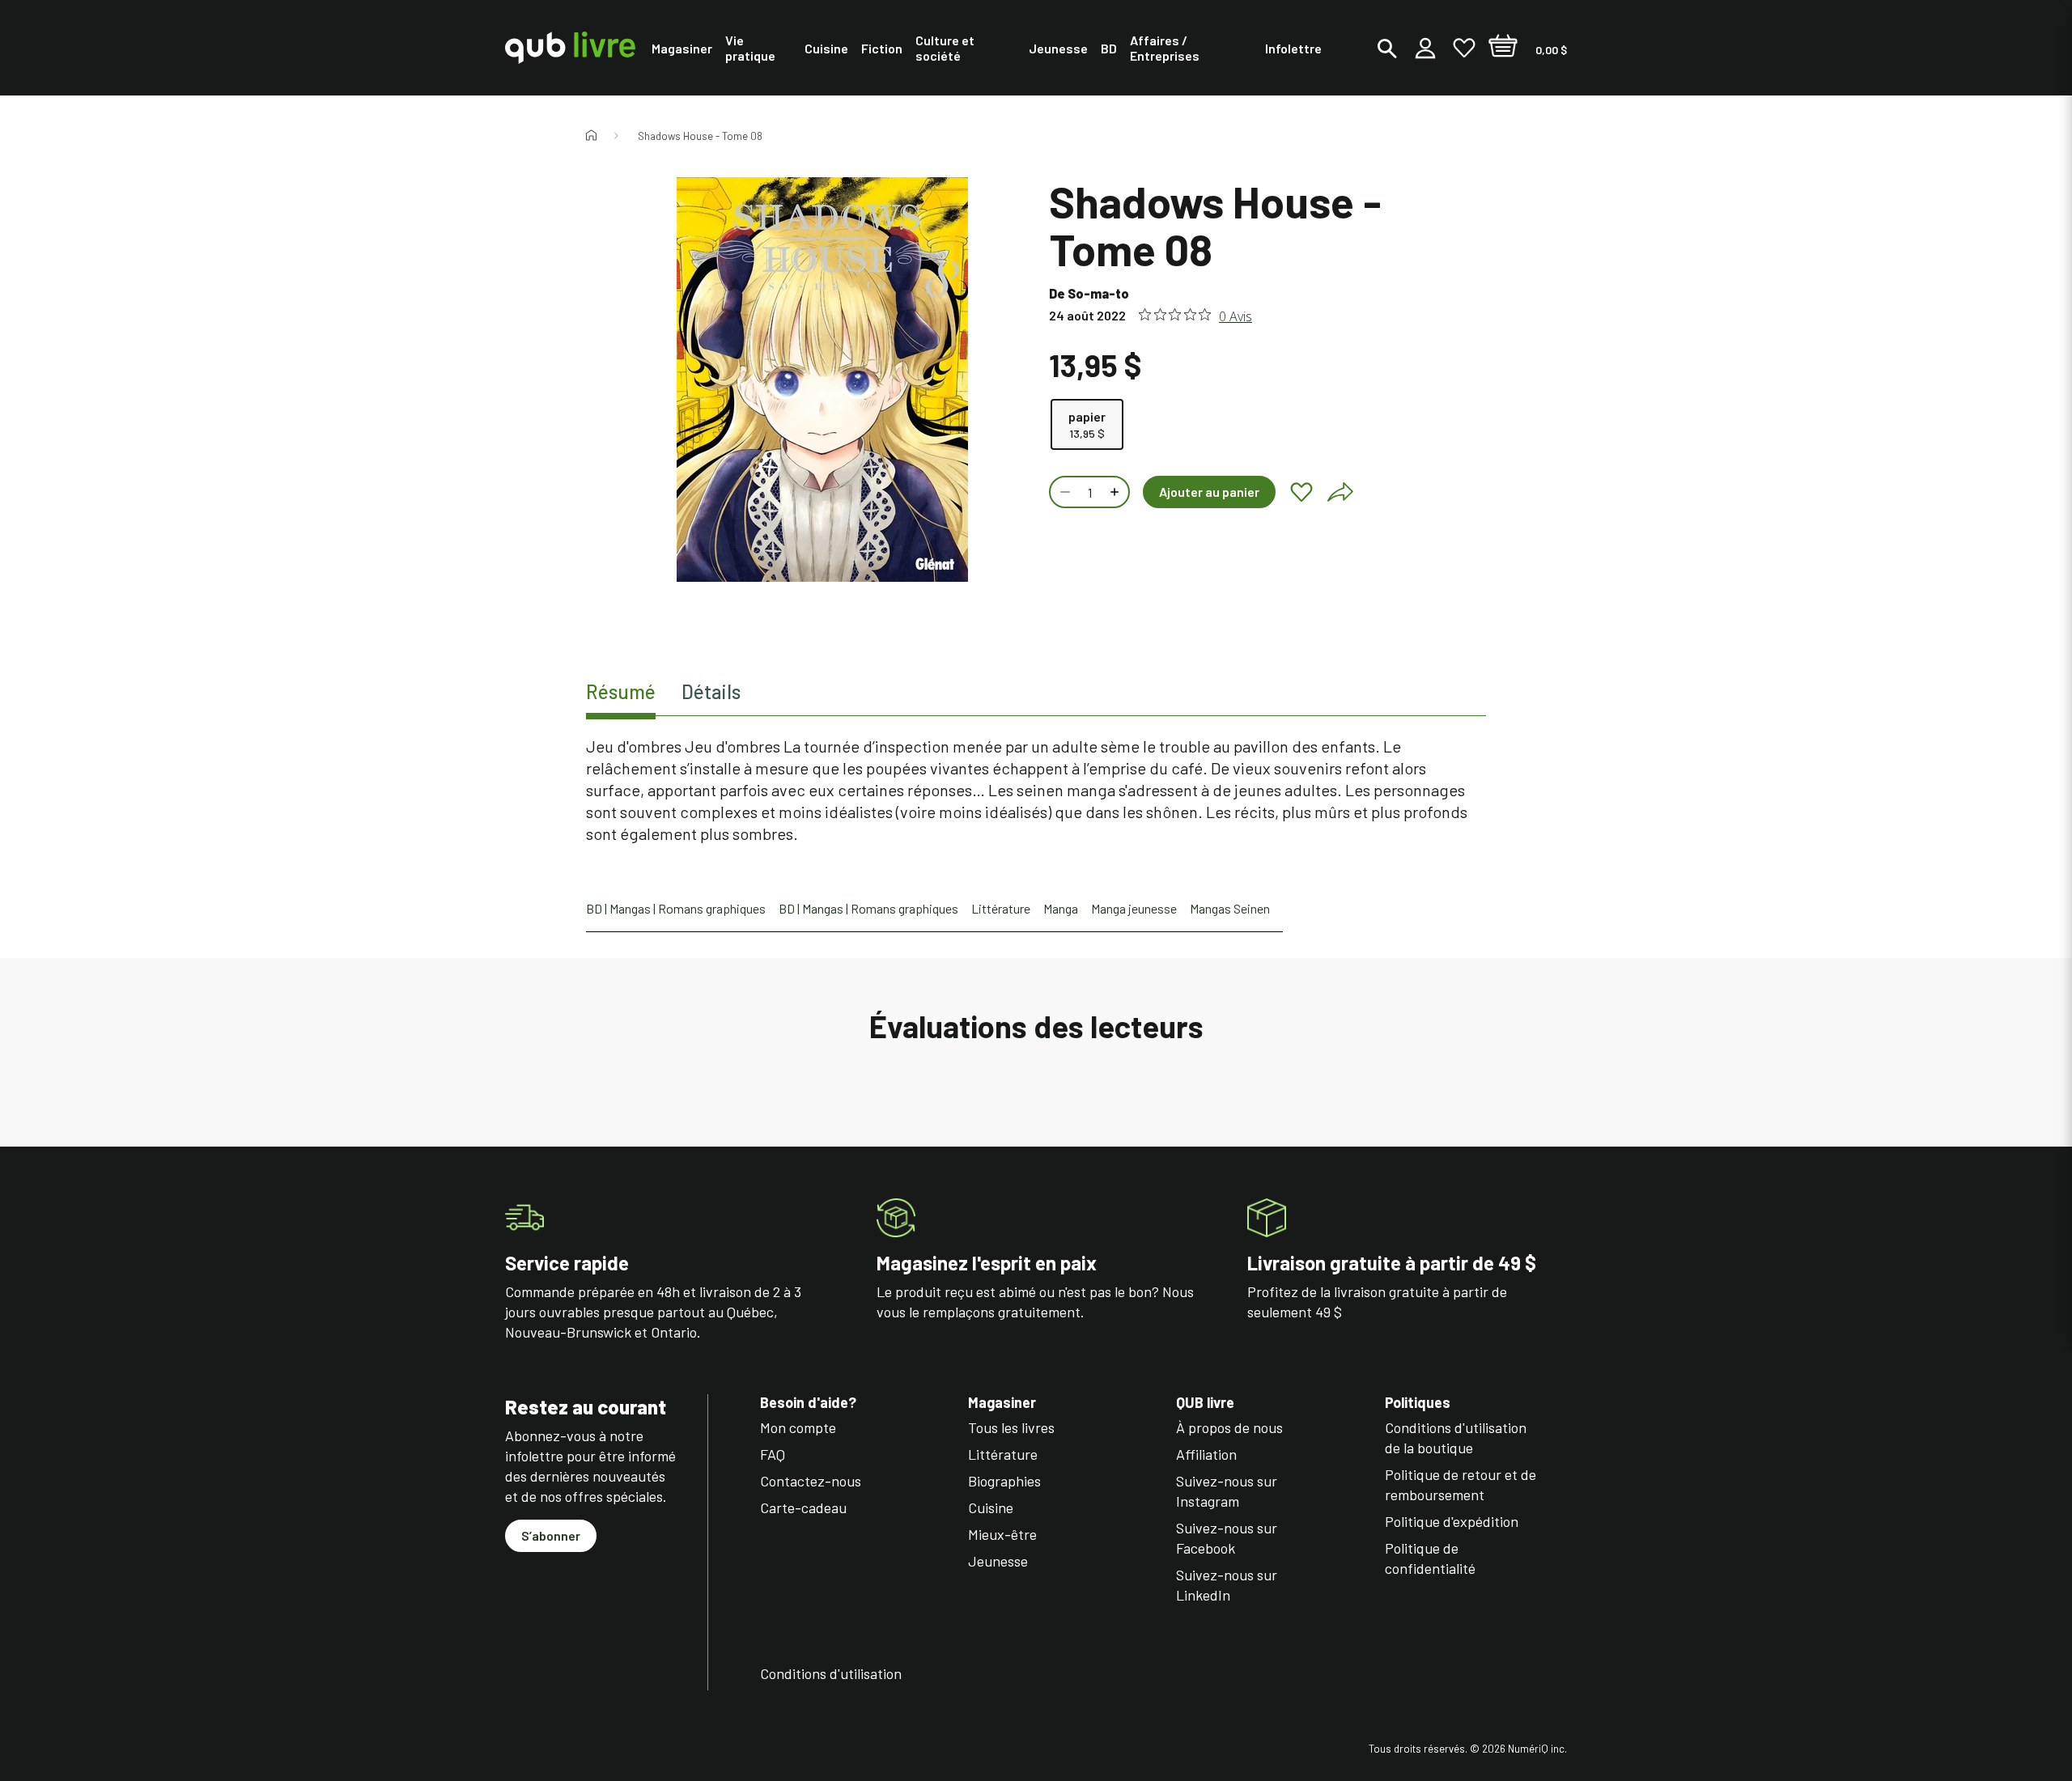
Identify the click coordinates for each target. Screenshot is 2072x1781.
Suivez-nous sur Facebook (1227, 1538)
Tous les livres (1011, 1427)
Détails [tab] (711, 691)
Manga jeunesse (1134, 908)
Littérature (1001, 908)
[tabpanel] (1036, 790)
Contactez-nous (811, 1481)
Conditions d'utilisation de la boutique (1456, 1438)
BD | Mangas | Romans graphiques (676, 908)
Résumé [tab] (621, 691)
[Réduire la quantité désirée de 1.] (1064, 492)
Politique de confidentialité (1430, 1558)
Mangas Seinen (1230, 908)
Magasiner (1002, 1403)
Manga (1061, 908)
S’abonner (551, 1535)
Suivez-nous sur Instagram (1227, 1491)
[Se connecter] (1425, 48)
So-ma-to (1098, 293)
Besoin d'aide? (808, 1403)
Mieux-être (1002, 1534)
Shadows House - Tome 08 (700, 136)
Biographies (1004, 1481)
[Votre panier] (1503, 48)
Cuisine (991, 1507)
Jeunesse (998, 1561)
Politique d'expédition (1452, 1521)
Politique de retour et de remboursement (1461, 1484)
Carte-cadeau (803, 1507)
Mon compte (798, 1427)
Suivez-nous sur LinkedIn (1227, 1585)
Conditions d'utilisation (831, 1673)
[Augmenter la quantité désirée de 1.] (1116, 492)
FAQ (773, 1454)
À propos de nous (1229, 1427)
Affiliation (1206, 1454)
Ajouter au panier (1209, 492)
